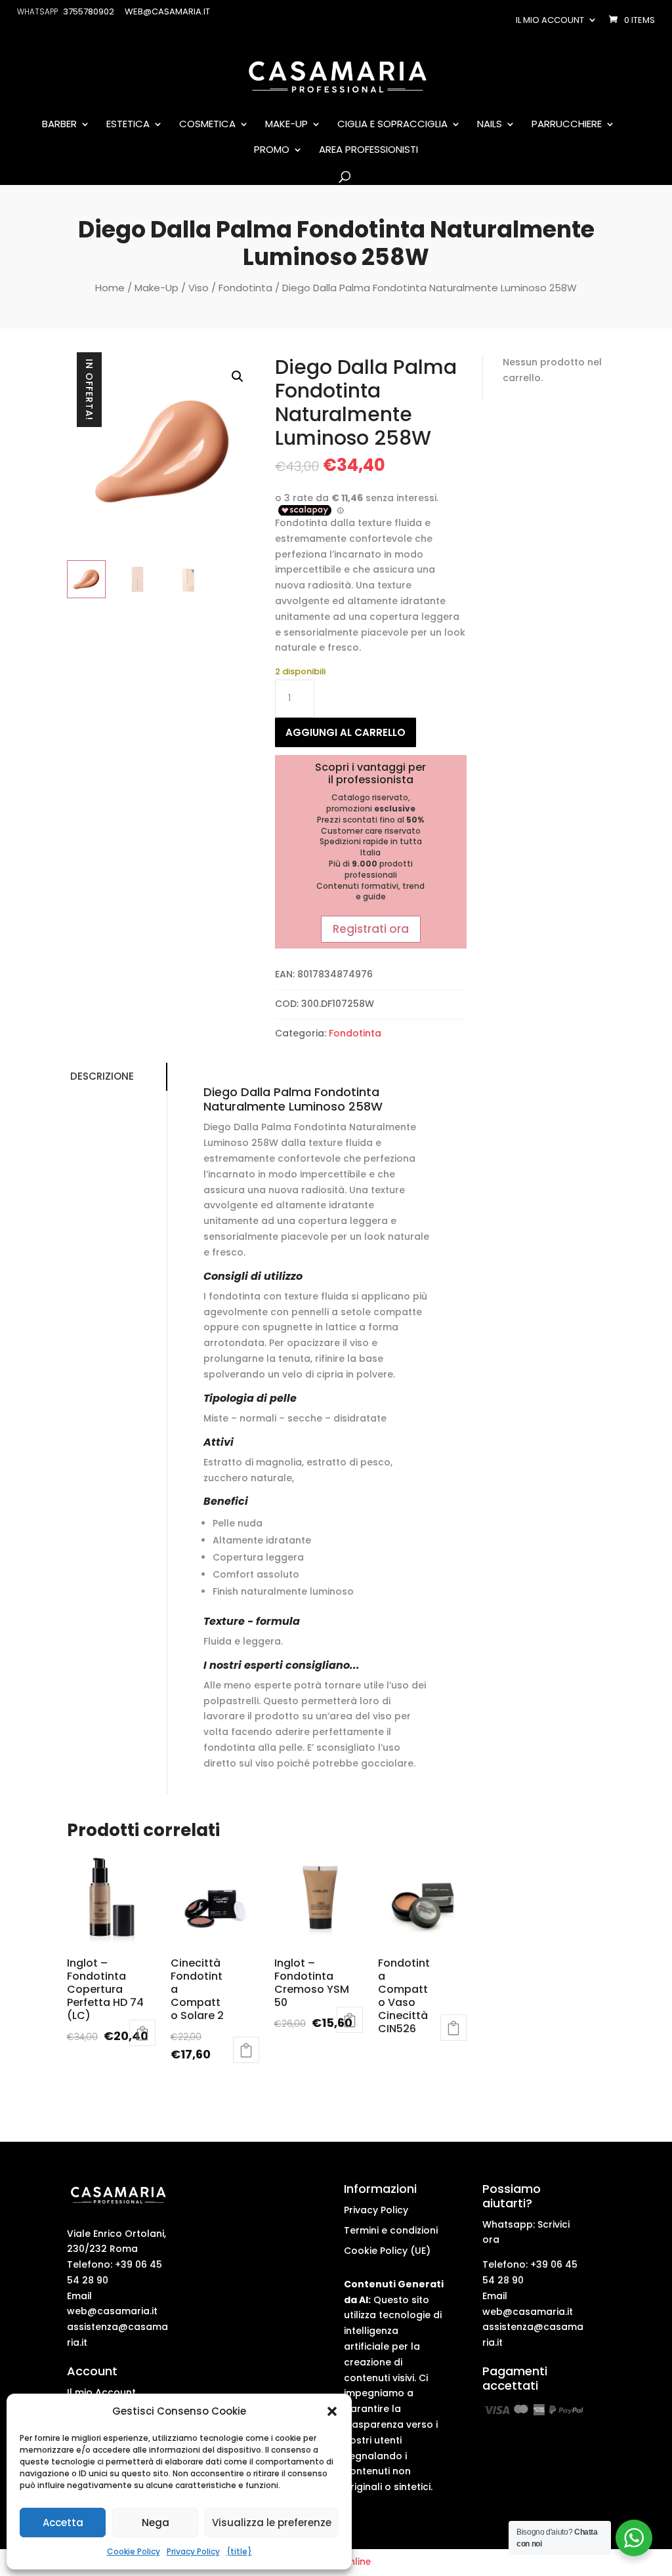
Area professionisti (368, 150)
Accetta (63, 2523)
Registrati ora (371, 929)
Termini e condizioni (391, 2230)
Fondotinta (245, 288)
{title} (239, 2551)
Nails (490, 125)
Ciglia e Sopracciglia (392, 125)
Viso (199, 288)
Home (110, 288)
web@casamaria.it (112, 2311)
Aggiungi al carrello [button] (246, 2050)
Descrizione (102, 1076)
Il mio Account (101, 2392)
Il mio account (550, 20)
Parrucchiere (567, 125)
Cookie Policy (134, 2551)
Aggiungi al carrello (346, 732)
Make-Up (286, 125)
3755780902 (89, 11)
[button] (332, 2411)
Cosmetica (207, 125)
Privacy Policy (193, 2551)
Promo (272, 150)
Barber (59, 125)
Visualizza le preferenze (272, 2523)
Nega (156, 2523)
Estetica (128, 125)
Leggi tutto (142, 2033)
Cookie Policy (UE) (387, 2251)
